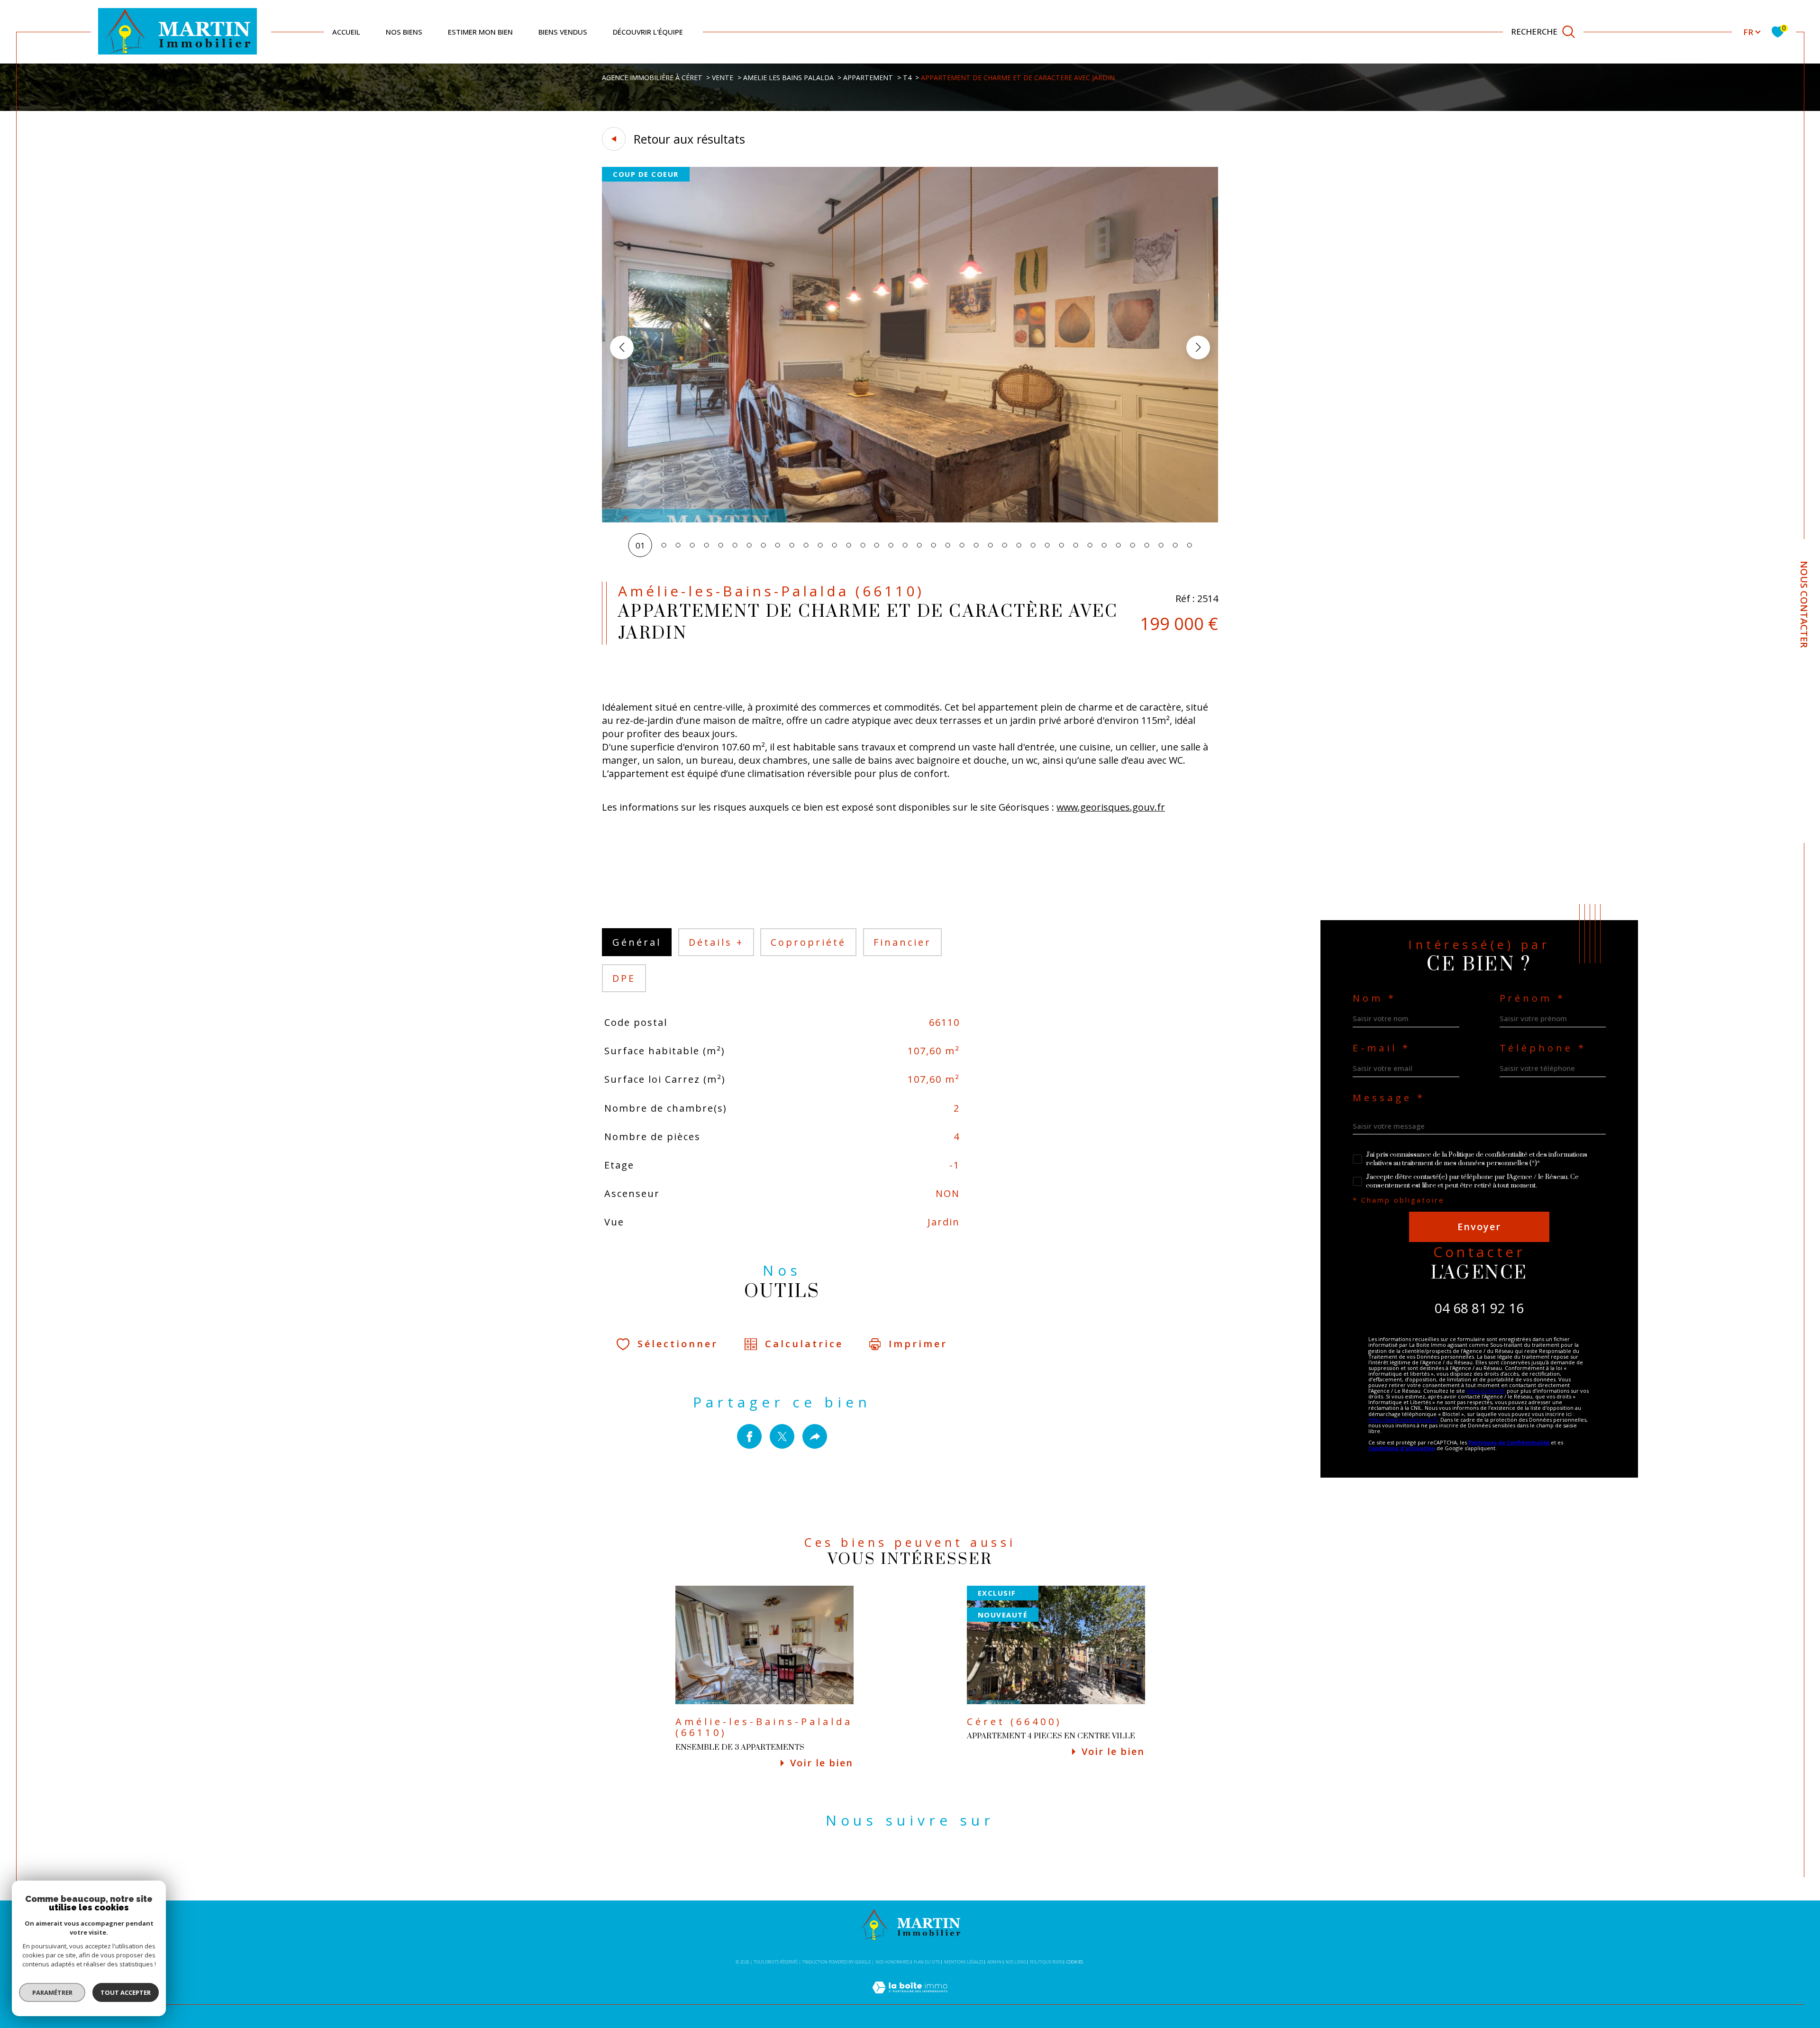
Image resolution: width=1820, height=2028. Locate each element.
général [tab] (637, 942)
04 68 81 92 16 (1479, 1308)
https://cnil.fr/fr (1486, 1391)
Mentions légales (964, 1962)
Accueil (346, 32)
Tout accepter (126, 1992)
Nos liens (1015, 1962)
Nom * (1374, 998)
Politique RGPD (1046, 1962)
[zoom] (910, 519)
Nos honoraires (892, 1962)
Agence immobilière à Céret (652, 78)
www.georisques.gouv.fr (1111, 807)
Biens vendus (563, 32)
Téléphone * (1543, 1048)
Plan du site (927, 1962)
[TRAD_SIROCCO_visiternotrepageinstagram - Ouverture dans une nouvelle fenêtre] (927, 1864)
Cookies (1075, 1962)
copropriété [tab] (808, 942)
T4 (907, 78)
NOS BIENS (404, 32)
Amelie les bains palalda (788, 78)
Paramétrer (52, 1992)
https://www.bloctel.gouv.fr (1403, 1420)
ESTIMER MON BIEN (480, 32)
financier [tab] (902, 942)
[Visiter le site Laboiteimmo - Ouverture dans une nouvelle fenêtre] (910, 1998)
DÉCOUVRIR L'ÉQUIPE (648, 32)
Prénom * (1533, 998)
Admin (994, 1962)
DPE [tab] (624, 978)
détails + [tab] (716, 942)
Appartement (868, 78)
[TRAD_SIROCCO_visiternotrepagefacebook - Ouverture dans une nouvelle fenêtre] (894, 1864)
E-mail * (1382, 1048)
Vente (723, 78)
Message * (1389, 1098)
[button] (1198, 347)
